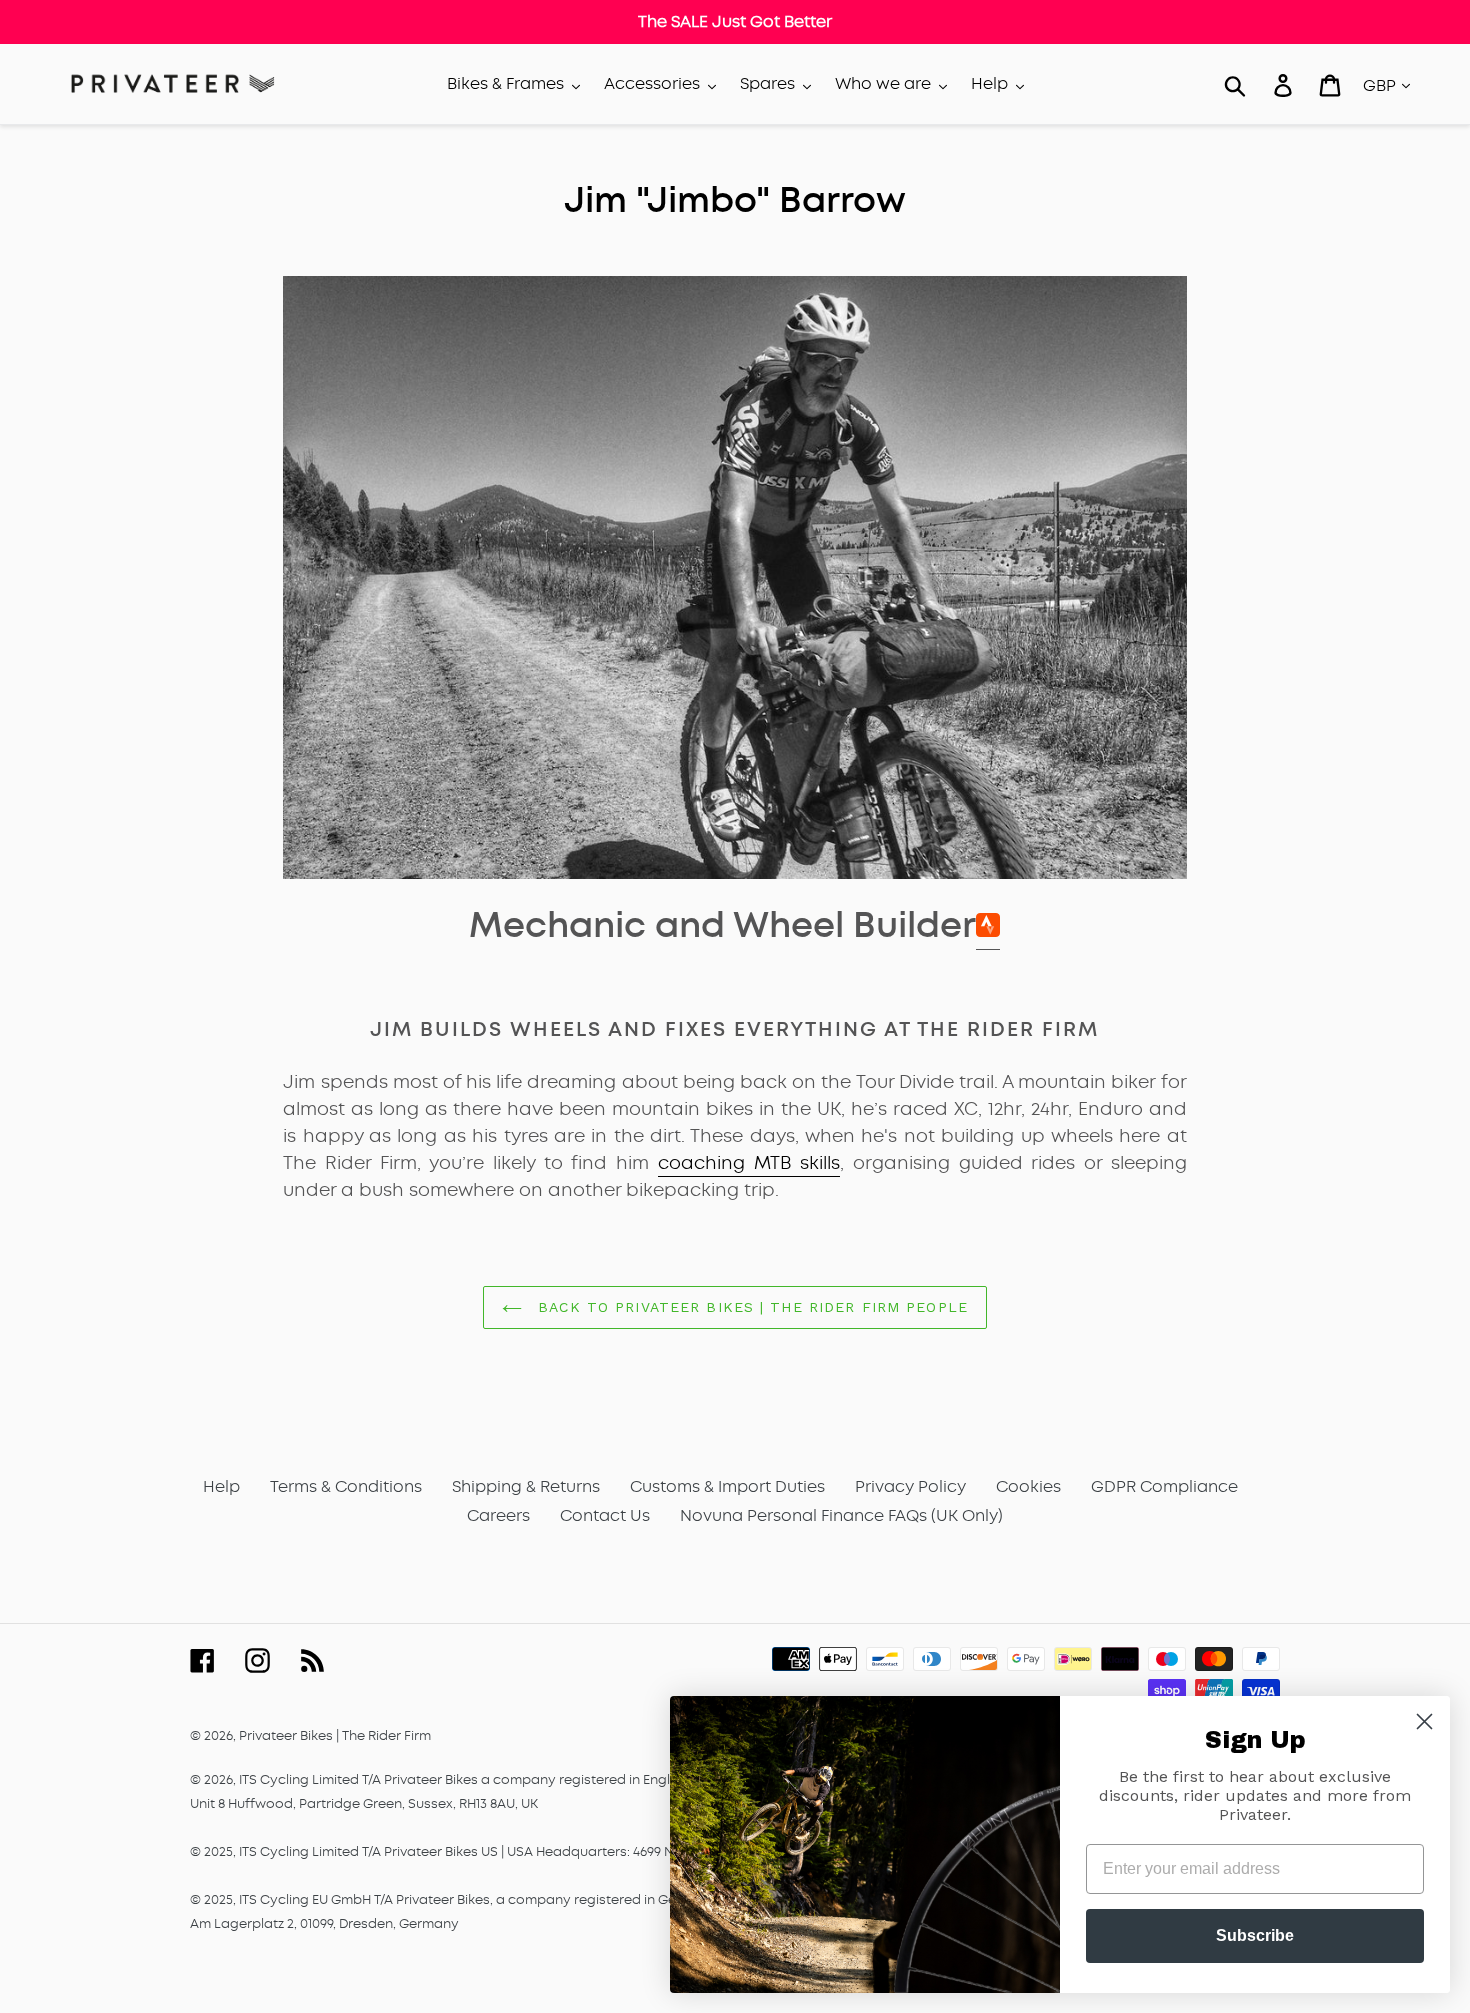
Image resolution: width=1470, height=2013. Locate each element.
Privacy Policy (910, 1486)
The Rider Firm (386, 1735)
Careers (498, 1515)
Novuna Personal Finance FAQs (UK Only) (841, 1515)
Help (221, 1486)
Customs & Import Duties (727, 1486)
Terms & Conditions (346, 1486)
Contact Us (605, 1515)
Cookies (1028, 1486)
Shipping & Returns (526, 1486)
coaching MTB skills (749, 1163)
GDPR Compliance (1164, 1486)
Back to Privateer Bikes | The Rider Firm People (750, 1307)
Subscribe (1255, 1935)
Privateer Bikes (286, 1735)
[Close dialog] (1424, 1721)
